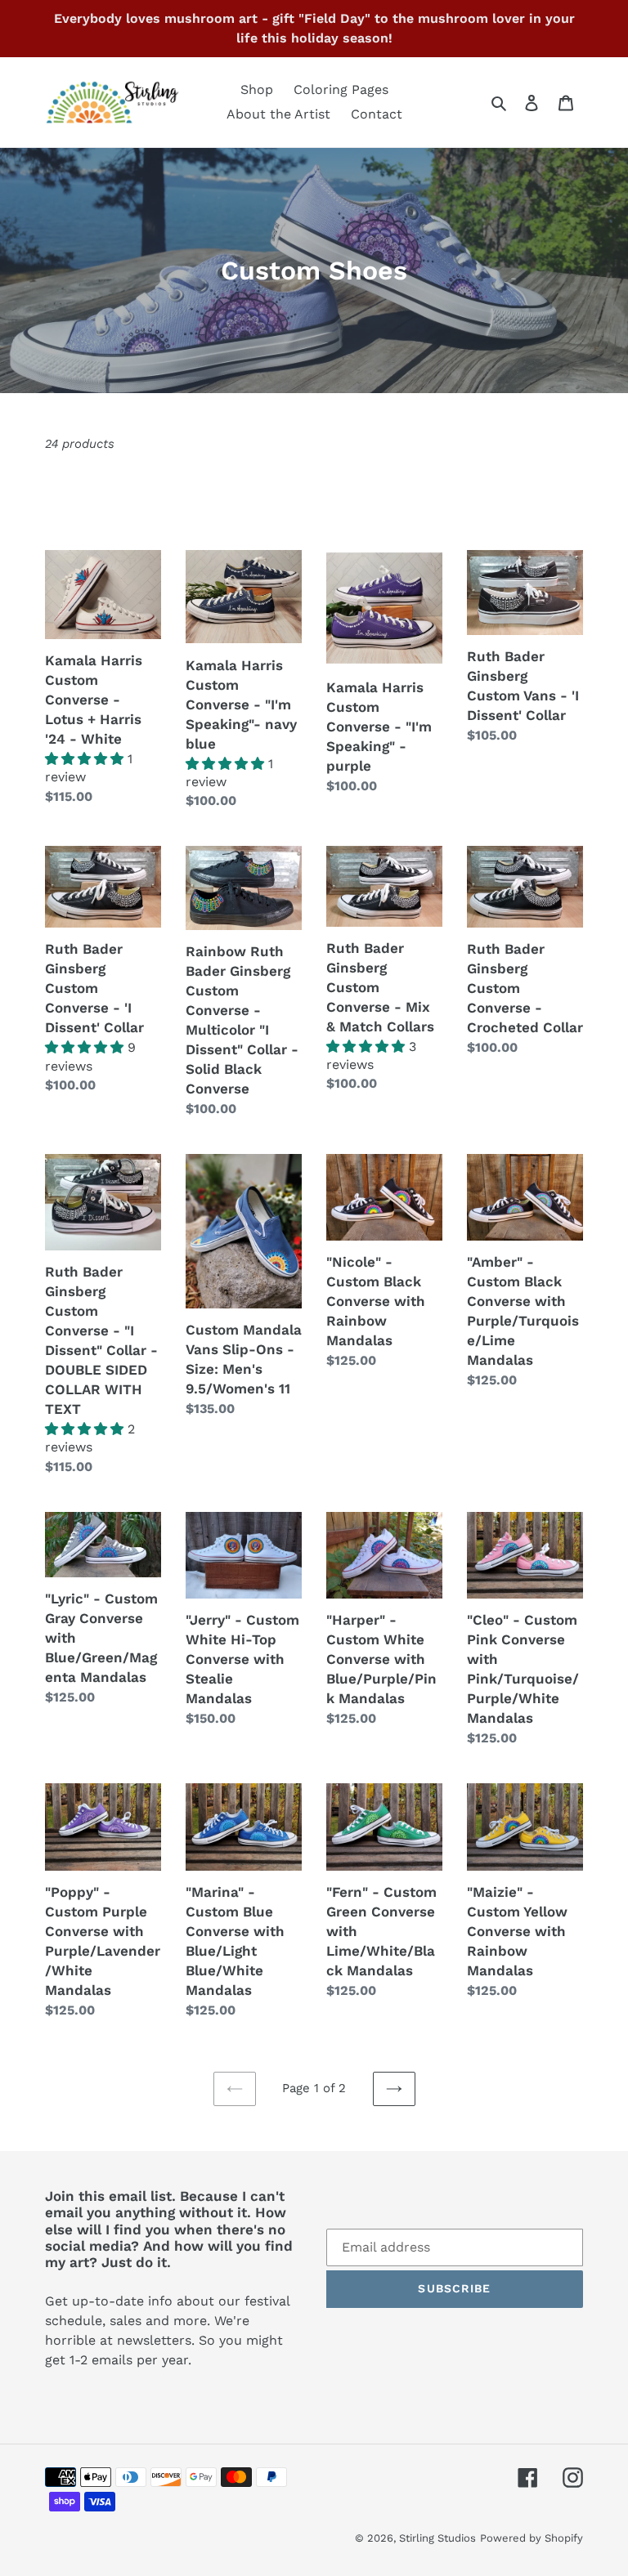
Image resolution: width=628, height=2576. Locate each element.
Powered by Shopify (532, 2538)
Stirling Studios (437, 2538)
